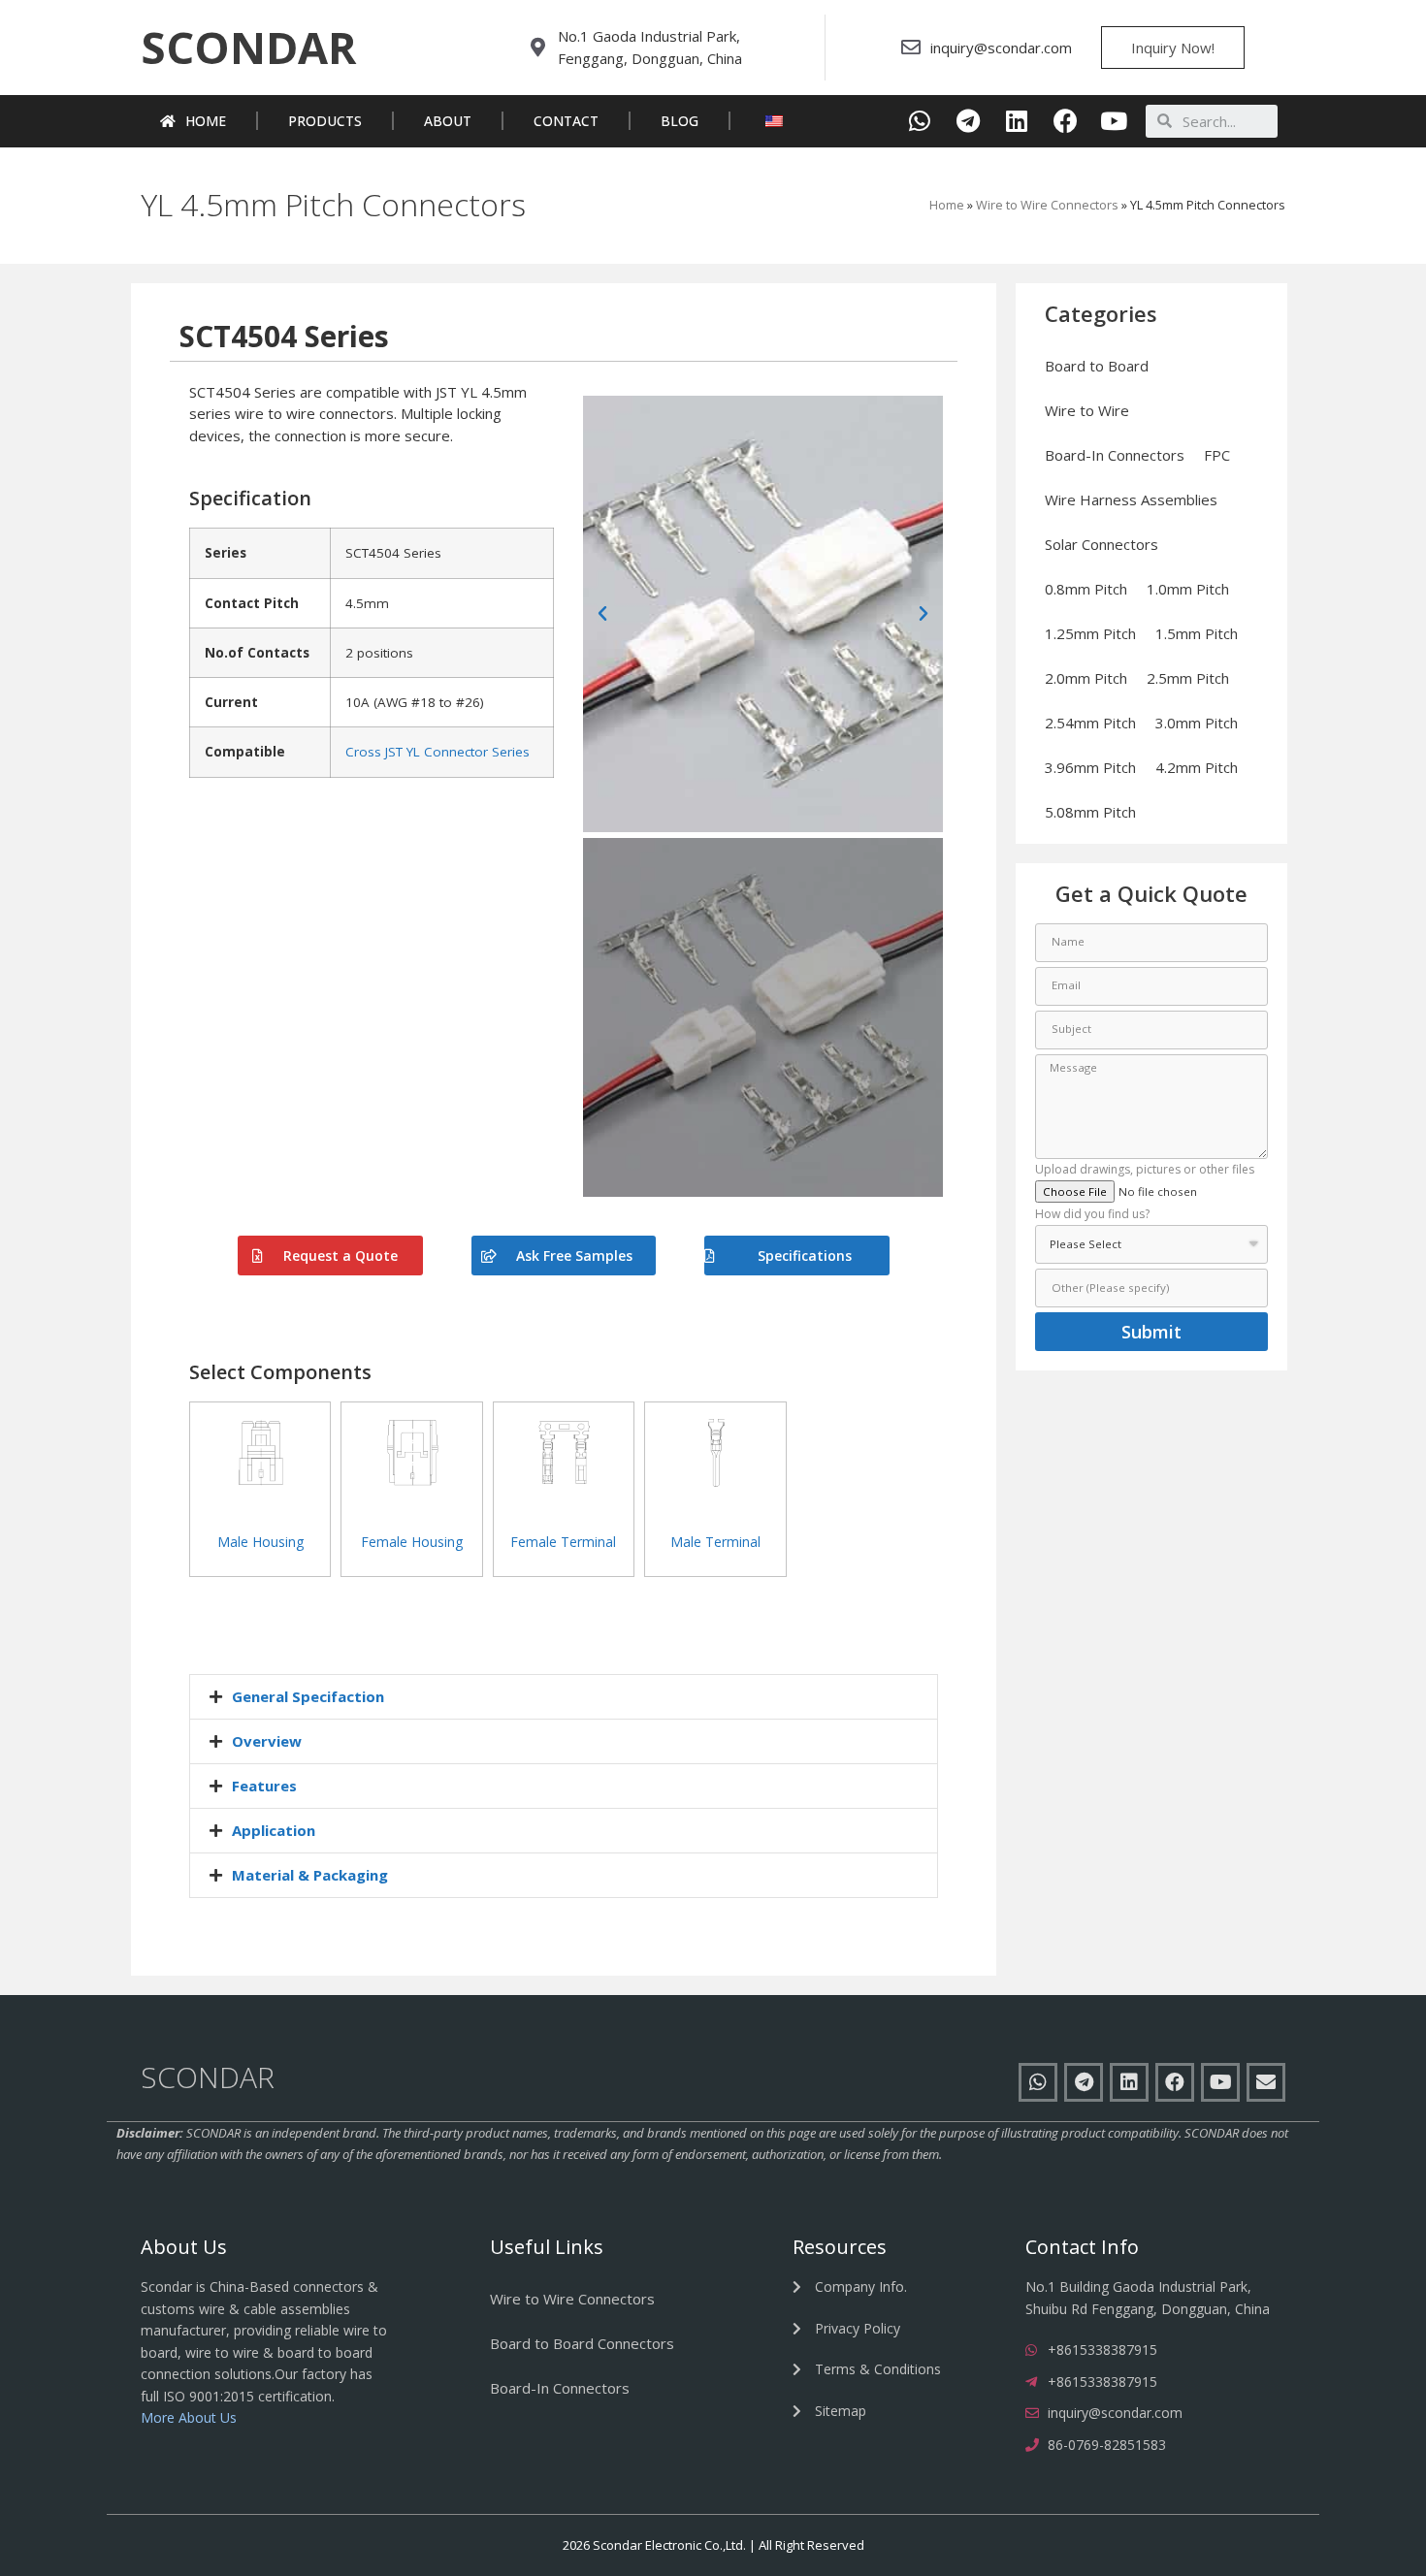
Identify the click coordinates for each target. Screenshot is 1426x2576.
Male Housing (260, 1542)
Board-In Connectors (1115, 455)
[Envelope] (1266, 2082)
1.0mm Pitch (1188, 589)
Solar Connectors (1102, 544)
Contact (566, 121)
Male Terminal (715, 1542)
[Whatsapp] (920, 121)
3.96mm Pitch (1090, 767)
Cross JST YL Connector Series (438, 752)
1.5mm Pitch (1197, 633)
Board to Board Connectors (582, 2343)
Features (264, 1786)
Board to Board (1097, 366)
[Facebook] (1066, 121)
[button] (248, 48)
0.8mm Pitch (1086, 589)
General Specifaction (308, 1696)
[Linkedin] (1017, 121)
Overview (267, 1741)
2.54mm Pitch (1090, 723)
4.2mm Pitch (1197, 767)
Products (325, 121)
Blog (680, 121)
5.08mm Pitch (1090, 812)
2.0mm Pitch (1086, 678)
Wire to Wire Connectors (1047, 205)
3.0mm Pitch (1197, 723)
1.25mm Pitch (1090, 633)
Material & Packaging (310, 1875)
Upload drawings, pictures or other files (1145, 1171)
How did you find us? (1092, 1215)
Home (206, 121)
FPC (1217, 455)
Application (274, 1830)
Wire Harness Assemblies (1131, 499)
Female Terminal (563, 1542)
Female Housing (412, 1542)
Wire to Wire (1087, 410)
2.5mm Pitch (1188, 678)
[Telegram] (969, 121)
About (448, 121)
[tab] (564, 1697)
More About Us (189, 2417)
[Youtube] (1114, 121)
